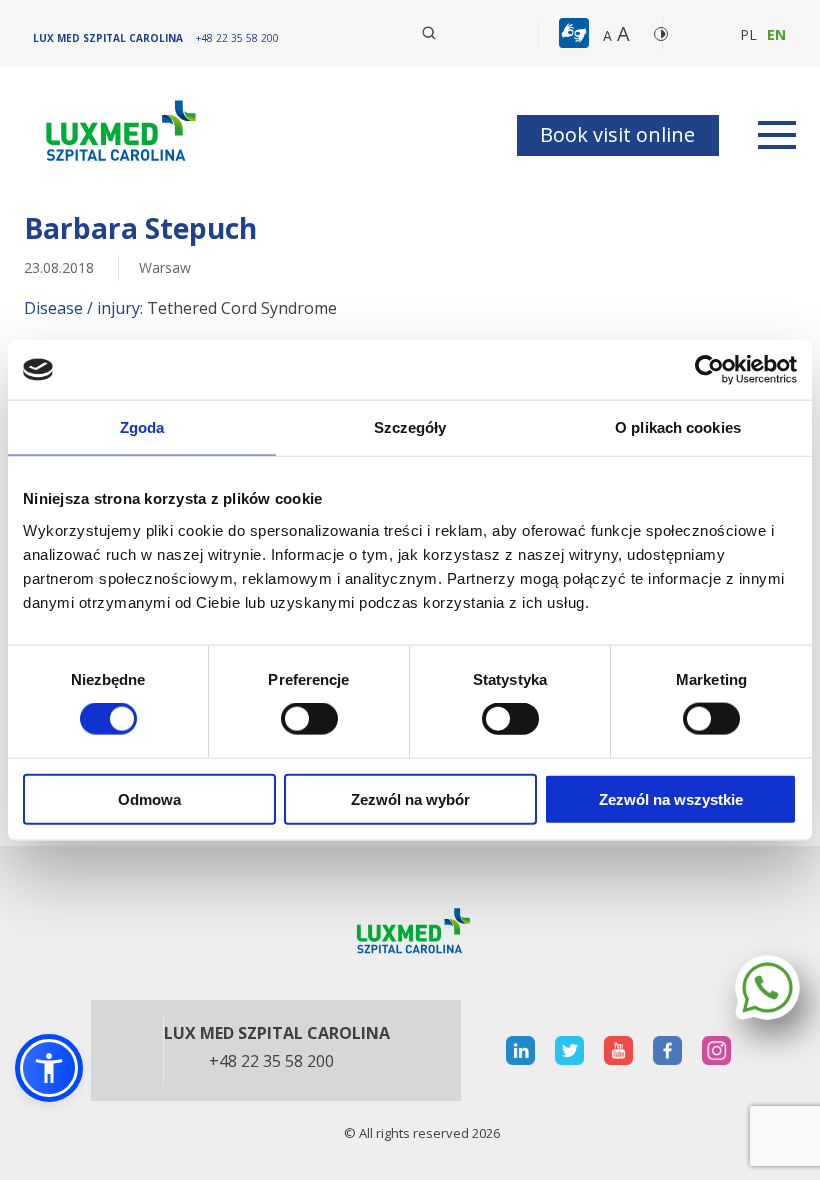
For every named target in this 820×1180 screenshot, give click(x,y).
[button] (429, 33)
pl (748, 34)
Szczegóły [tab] (410, 427)
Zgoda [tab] (142, 427)
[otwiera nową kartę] (520, 1050)
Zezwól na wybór (410, 798)
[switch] (309, 719)
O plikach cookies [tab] (678, 427)
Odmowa (149, 798)
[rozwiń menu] (777, 135)
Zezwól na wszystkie (671, 798)
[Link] (119, 135)
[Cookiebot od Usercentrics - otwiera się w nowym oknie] (709, 370)
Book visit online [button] (617, 134)
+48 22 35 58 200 (271, 1062)
